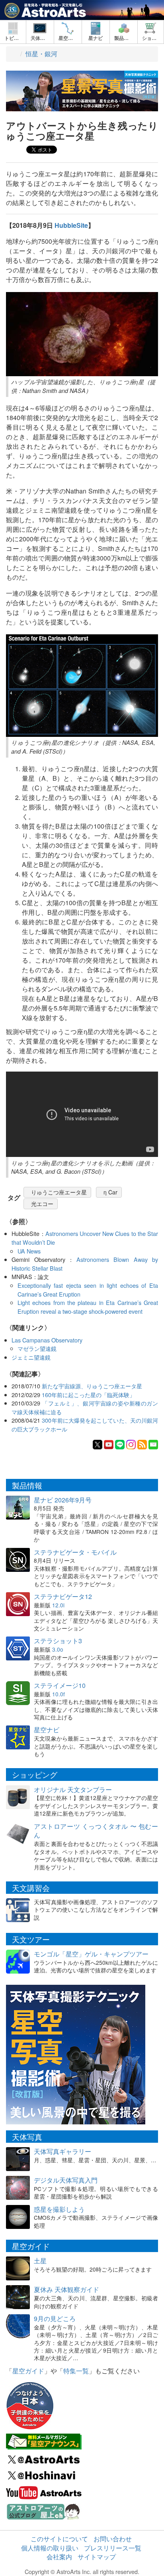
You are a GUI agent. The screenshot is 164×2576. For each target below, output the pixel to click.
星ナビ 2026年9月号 (63, 1500)
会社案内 (59, 2557)
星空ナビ (47, 1730)
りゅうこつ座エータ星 (59, 1192)
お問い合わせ (113, 2539)
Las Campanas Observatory (47, 1340)
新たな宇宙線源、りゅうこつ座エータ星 (92, 1386)
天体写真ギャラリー (62, 2151)
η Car (110, 1192)
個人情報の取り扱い (50, 2548)
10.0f (59, 1694)
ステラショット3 (58, 1641)
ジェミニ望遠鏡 (31, 1357)
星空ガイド (28, 2371)
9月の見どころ (55, 2318)
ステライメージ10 (60, 1685)
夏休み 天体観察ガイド (66, 2289)
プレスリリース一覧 (113, 2548)
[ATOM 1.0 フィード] (142, 1444)
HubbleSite (71, 225)
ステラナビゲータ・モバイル (75, 1552)
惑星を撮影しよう (59, 2209)
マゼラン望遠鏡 (37, 1348)
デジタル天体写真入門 (66, 2180)
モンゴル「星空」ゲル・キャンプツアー (91, 1954)
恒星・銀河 (41, 54)
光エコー (42, 1204)
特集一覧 (76, 2371)
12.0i (58, 1605)
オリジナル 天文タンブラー (73, 1789)
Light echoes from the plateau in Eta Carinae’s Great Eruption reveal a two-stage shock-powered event (88, 1307)
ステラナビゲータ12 (63, 1596)
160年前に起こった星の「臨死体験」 (88, 1395)
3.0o (58, 1649)
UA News (29, 1251)
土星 (40, 2261)
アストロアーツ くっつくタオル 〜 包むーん (96, 1831)
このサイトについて (59, 2539)
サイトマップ (97, 2557)
